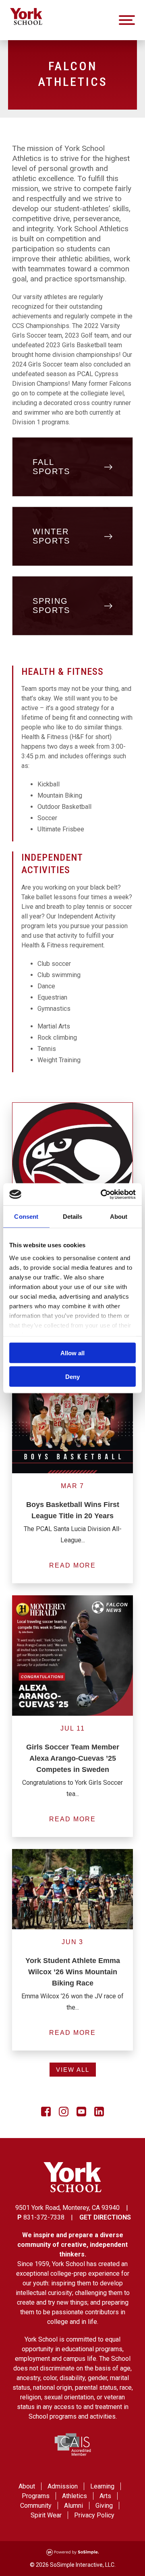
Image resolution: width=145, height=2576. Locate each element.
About (27, 2486)
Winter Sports (51, 536)
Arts (105, 2496)
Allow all (72, 1353)
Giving (104, 2506)
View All (73, 2070)
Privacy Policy (94, 2515)
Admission (63, 2486)
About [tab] (119, 1217)
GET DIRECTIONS (105, 2217)
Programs (36, 2496)
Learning (102, 2486)
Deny (72, 1376)
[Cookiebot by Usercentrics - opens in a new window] (102, 1194)
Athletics (75, 2496)
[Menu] (127, 20)
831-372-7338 (44, 2217)
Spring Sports (51, 606)
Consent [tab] (26, 1217)
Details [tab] (73, 1217)
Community (36, 2506)
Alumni (74, 2506)
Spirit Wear (46, 2515)
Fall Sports (51, 467)
